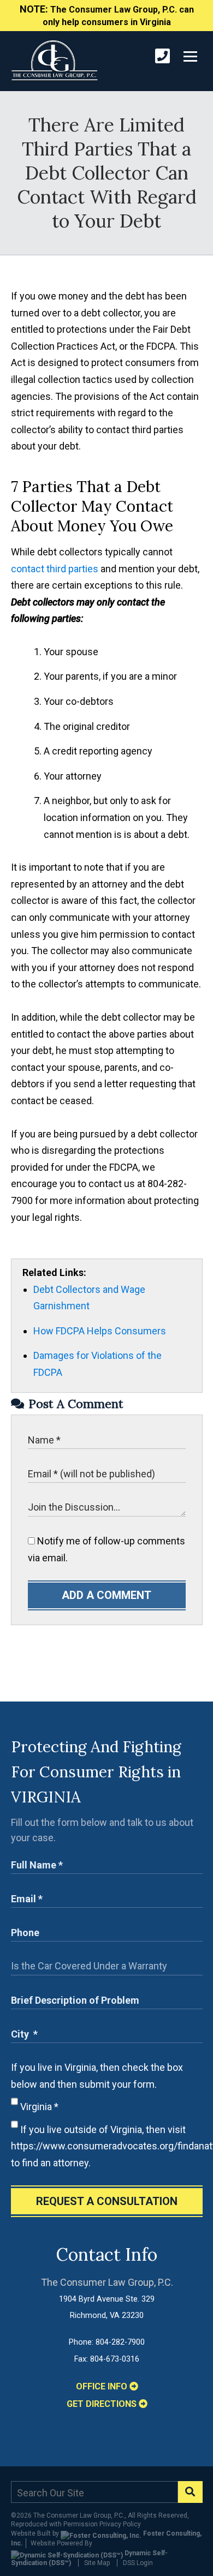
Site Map (97, 2563)
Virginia (38, 2107)
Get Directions (103, 2404)
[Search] (190, 2492)
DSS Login (138, 2563)
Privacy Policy (120, 2524)
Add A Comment (106, 1595)
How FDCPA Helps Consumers (100, 1331)
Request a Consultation (107, 2201)
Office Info (103, 2386)
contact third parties (55, 569)
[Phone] (162, 56)
